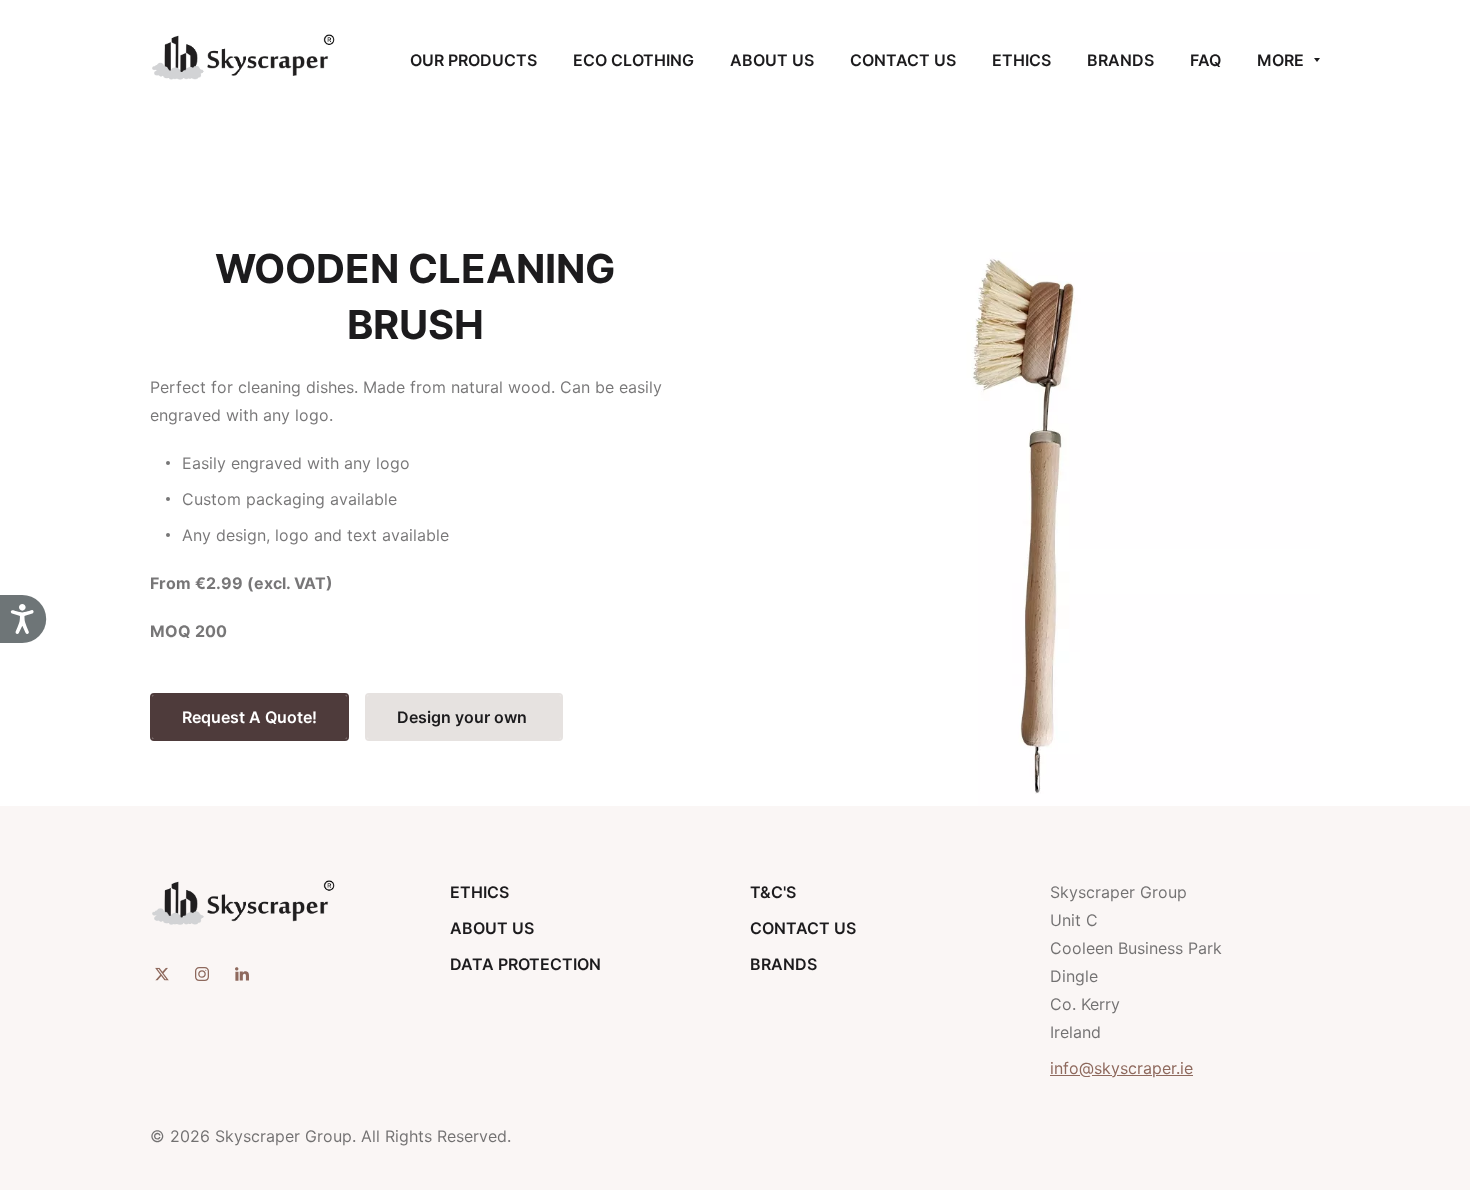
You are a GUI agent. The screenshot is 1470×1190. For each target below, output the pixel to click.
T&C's (773, 892)
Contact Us (803, 928)
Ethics (479, 892)
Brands (783, 964)
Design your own (464, 717)
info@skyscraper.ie (1121, 1068)
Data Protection (525, 964)
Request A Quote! (249, 717)
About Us (492, 928)
